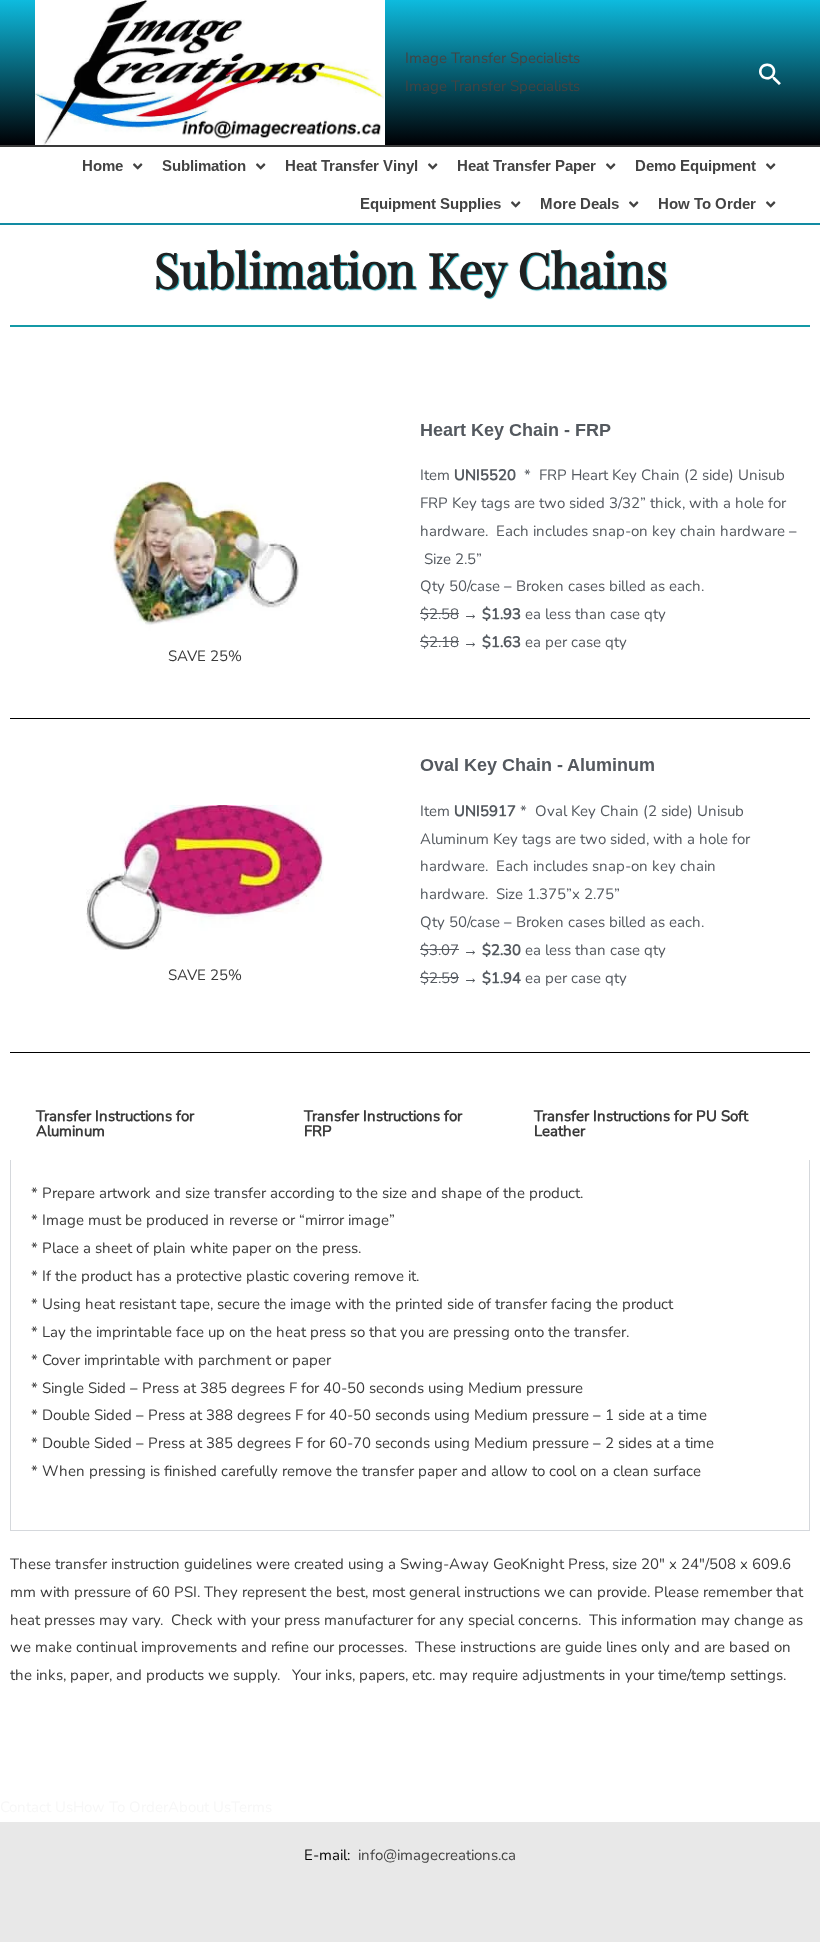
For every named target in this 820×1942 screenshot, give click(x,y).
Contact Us (36, 1807)
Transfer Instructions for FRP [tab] (383, 1123)
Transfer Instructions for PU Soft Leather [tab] (641, 1123)
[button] (492, 59)
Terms (251, 1807)
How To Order (120, 1807)
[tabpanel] (410, 1345)
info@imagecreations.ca (437, 1855)
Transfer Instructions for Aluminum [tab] (115, 1123)
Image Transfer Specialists (492, 86)
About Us (199, 1807)
